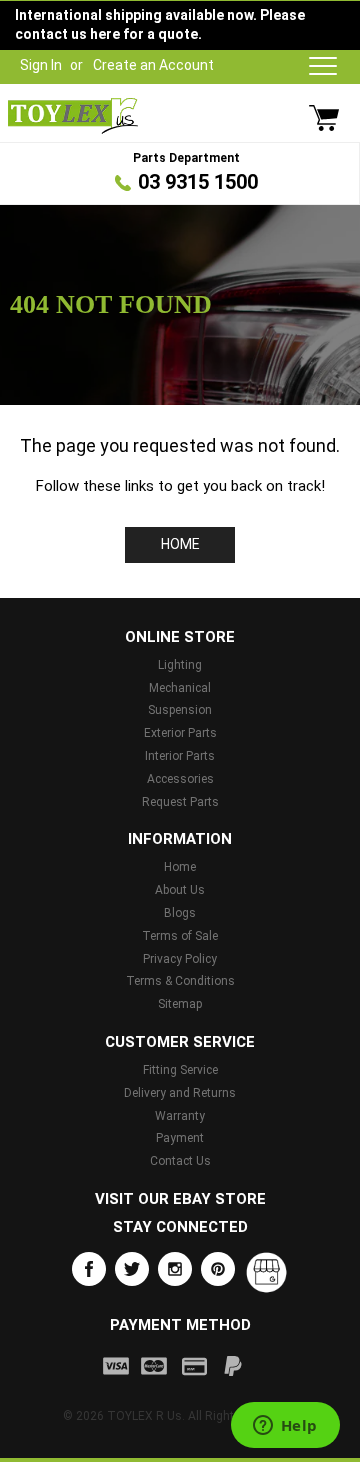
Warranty (180, 1116)
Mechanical (180, 688)
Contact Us (180, 1161)
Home (180, 544)
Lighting (180, 665)
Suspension (180, 710)
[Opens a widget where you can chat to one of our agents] (285, 1427)
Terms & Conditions (180, 981)
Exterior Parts (180, 733)
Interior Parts (180, 756)
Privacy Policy (180, 959)
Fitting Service (180, 1070)
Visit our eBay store (180, 1199)
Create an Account (153, 65)
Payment (180, 1138)
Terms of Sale (180, 936)
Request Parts (180, 802)
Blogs (180, 913)
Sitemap (180, 1004)
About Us (180, 890)
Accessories (180, 779)
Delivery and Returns (180, 1093)
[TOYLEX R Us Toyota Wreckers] (73, 116)
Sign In (41, 65)
